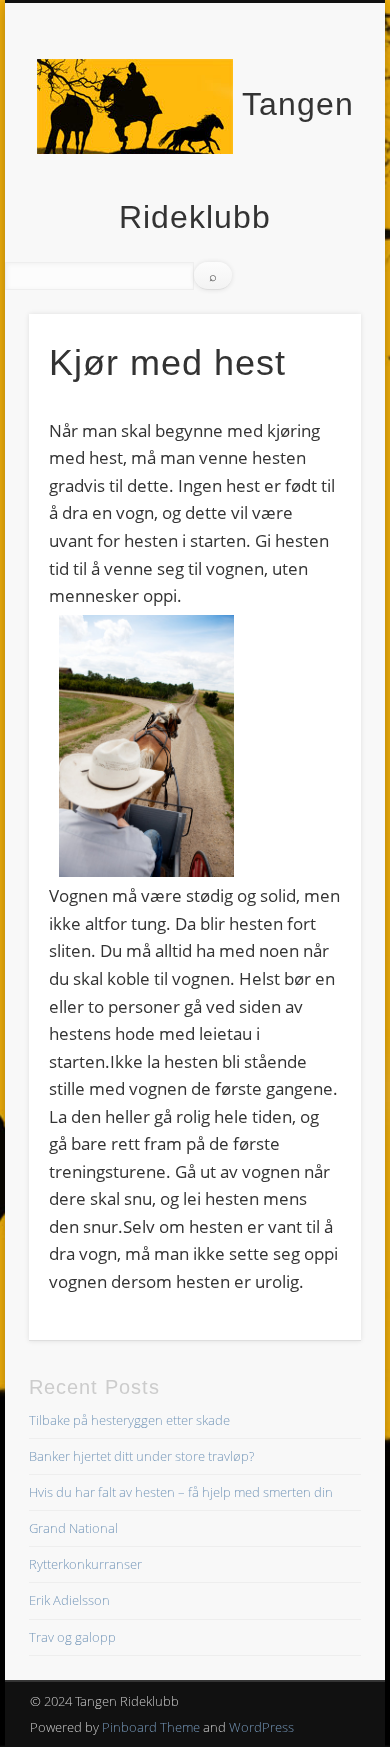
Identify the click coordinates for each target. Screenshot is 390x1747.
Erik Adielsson (69, 1600)
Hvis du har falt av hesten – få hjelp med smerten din (181, 1492)
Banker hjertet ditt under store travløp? (141, 1456)
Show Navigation (312, 179)
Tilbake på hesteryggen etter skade (129, 1420)
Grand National (73, 1528)
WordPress (261, 1727)
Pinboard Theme (151, 1727)
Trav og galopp (72, 1637)
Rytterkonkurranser (85, 1564)
